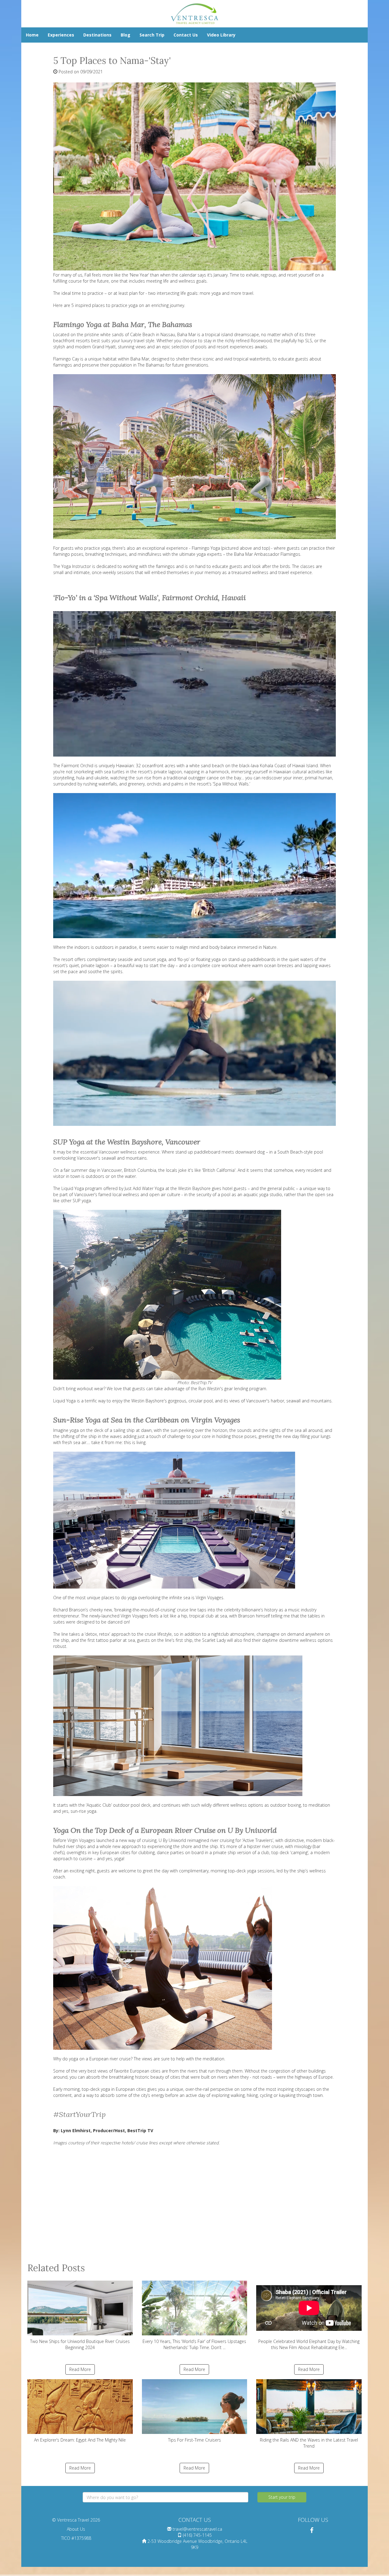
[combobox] (165, 2497)
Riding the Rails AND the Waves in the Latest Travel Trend (309, 2443)
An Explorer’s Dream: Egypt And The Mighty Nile (80, 2440)
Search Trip (152, 35)
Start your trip (282, 2497)
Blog (126, 35)
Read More (80, 2369)
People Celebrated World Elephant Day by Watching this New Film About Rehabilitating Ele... (309, 2344)
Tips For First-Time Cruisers (194, 2440)
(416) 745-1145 (197, 2535)
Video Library (221, 35)
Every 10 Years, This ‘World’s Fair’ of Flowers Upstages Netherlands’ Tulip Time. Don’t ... (194, 2344)
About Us (76, 2529)
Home (32, 35)
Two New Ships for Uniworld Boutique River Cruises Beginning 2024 (80, 2344)
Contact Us (186, 35)
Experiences (61, 35)
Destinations (97, 35)
